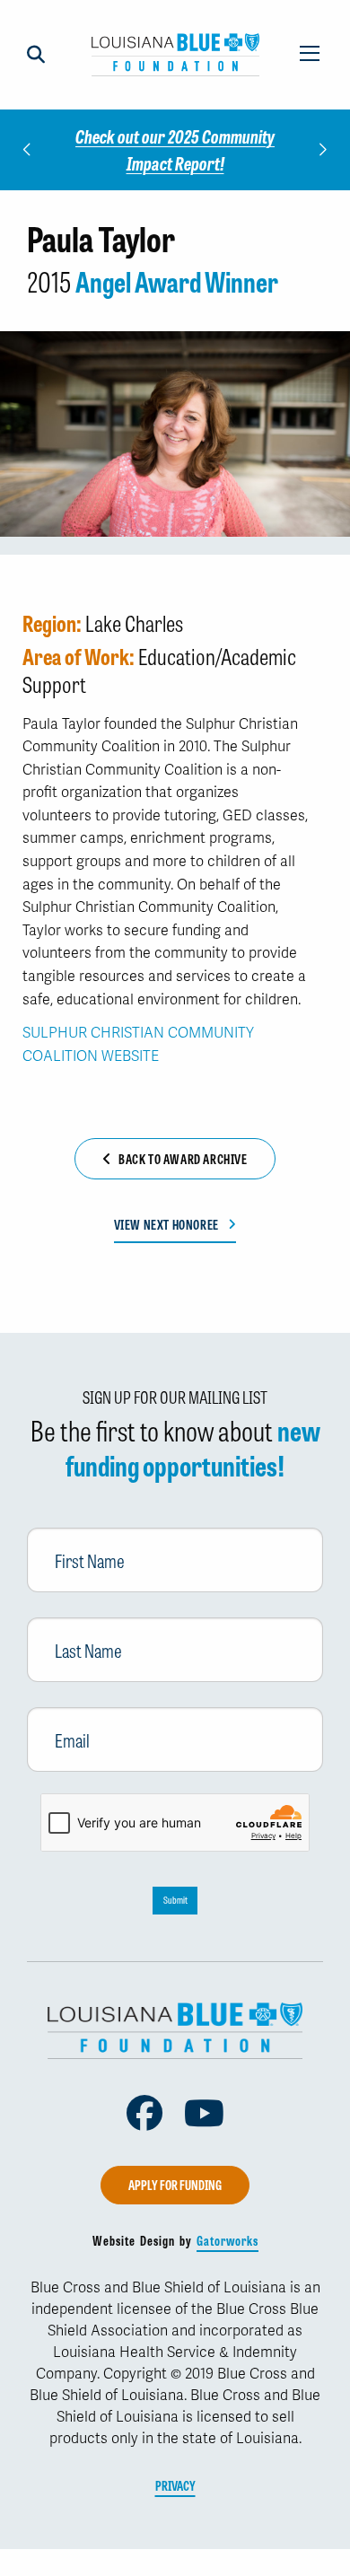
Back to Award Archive (183, 1159)
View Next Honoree (166, 1224)
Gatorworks (227, 2240)
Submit (175, 1900)
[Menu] (310, 55)
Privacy (175, 2485)
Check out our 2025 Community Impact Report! (175, 149)
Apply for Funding (175, 2185)
